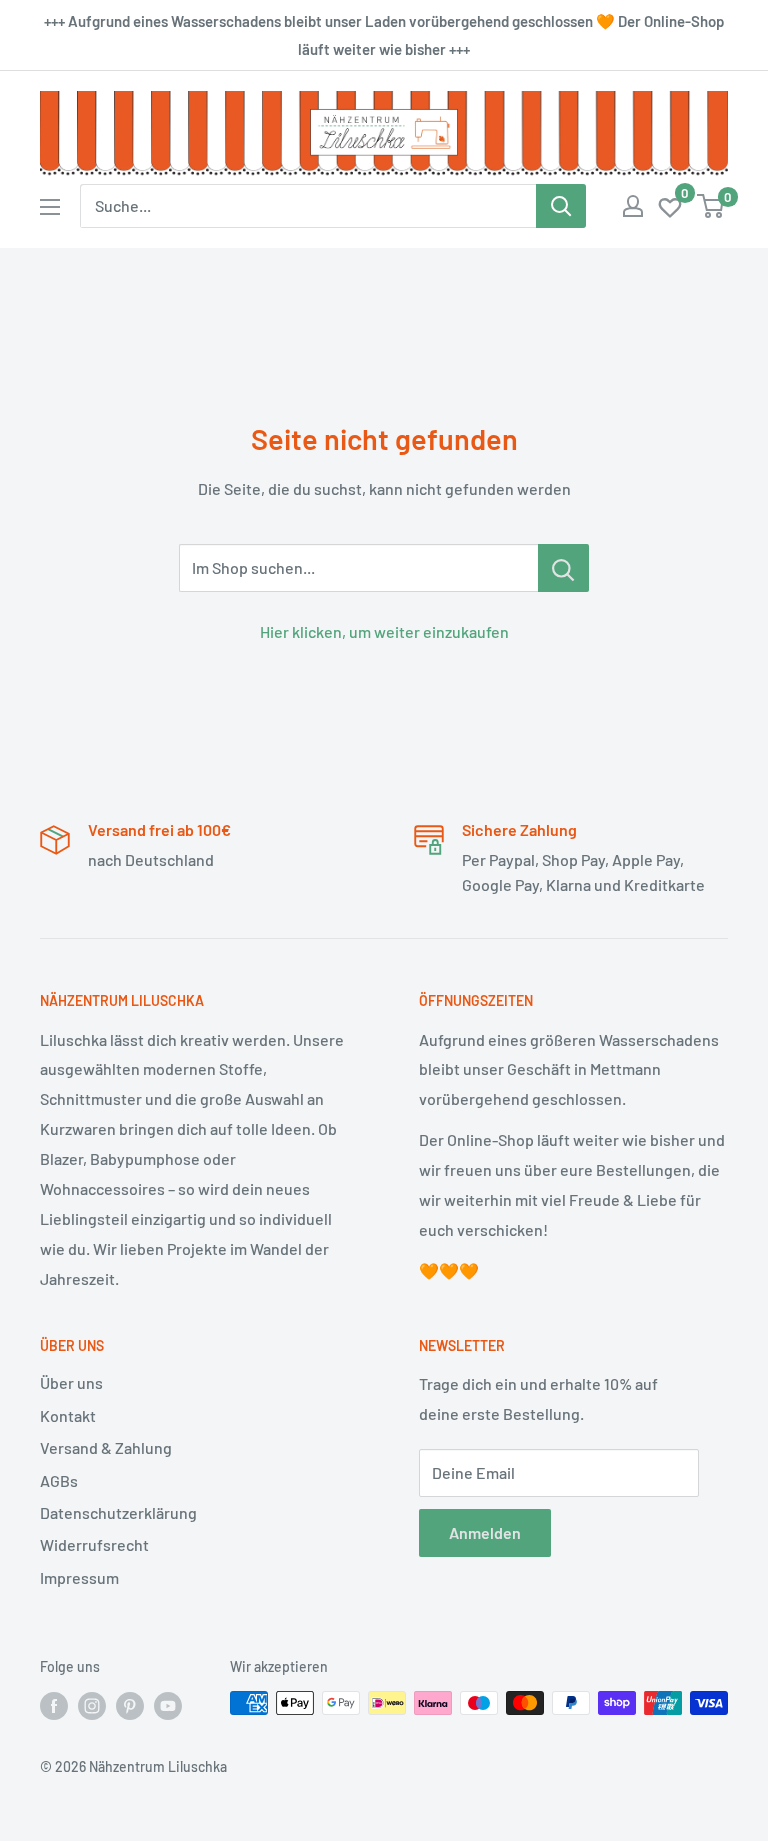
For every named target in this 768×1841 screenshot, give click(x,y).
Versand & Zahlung (106, 1447)
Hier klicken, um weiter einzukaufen (384, 631)
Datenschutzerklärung (118, 1512)
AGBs (59, 1480)
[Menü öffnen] (50, 207)
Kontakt (68, 1415)
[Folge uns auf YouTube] (168, 1705)
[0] (671, 206)
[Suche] (561, 206)
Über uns (71, 1382)
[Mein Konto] (633, 206)
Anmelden (485, 1532)
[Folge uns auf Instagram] (92, 1705)
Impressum (79, 1577)
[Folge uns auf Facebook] (54, 1705)
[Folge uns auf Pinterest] (130, 1705)
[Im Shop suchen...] (563, 568)
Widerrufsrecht (94, 1544)
